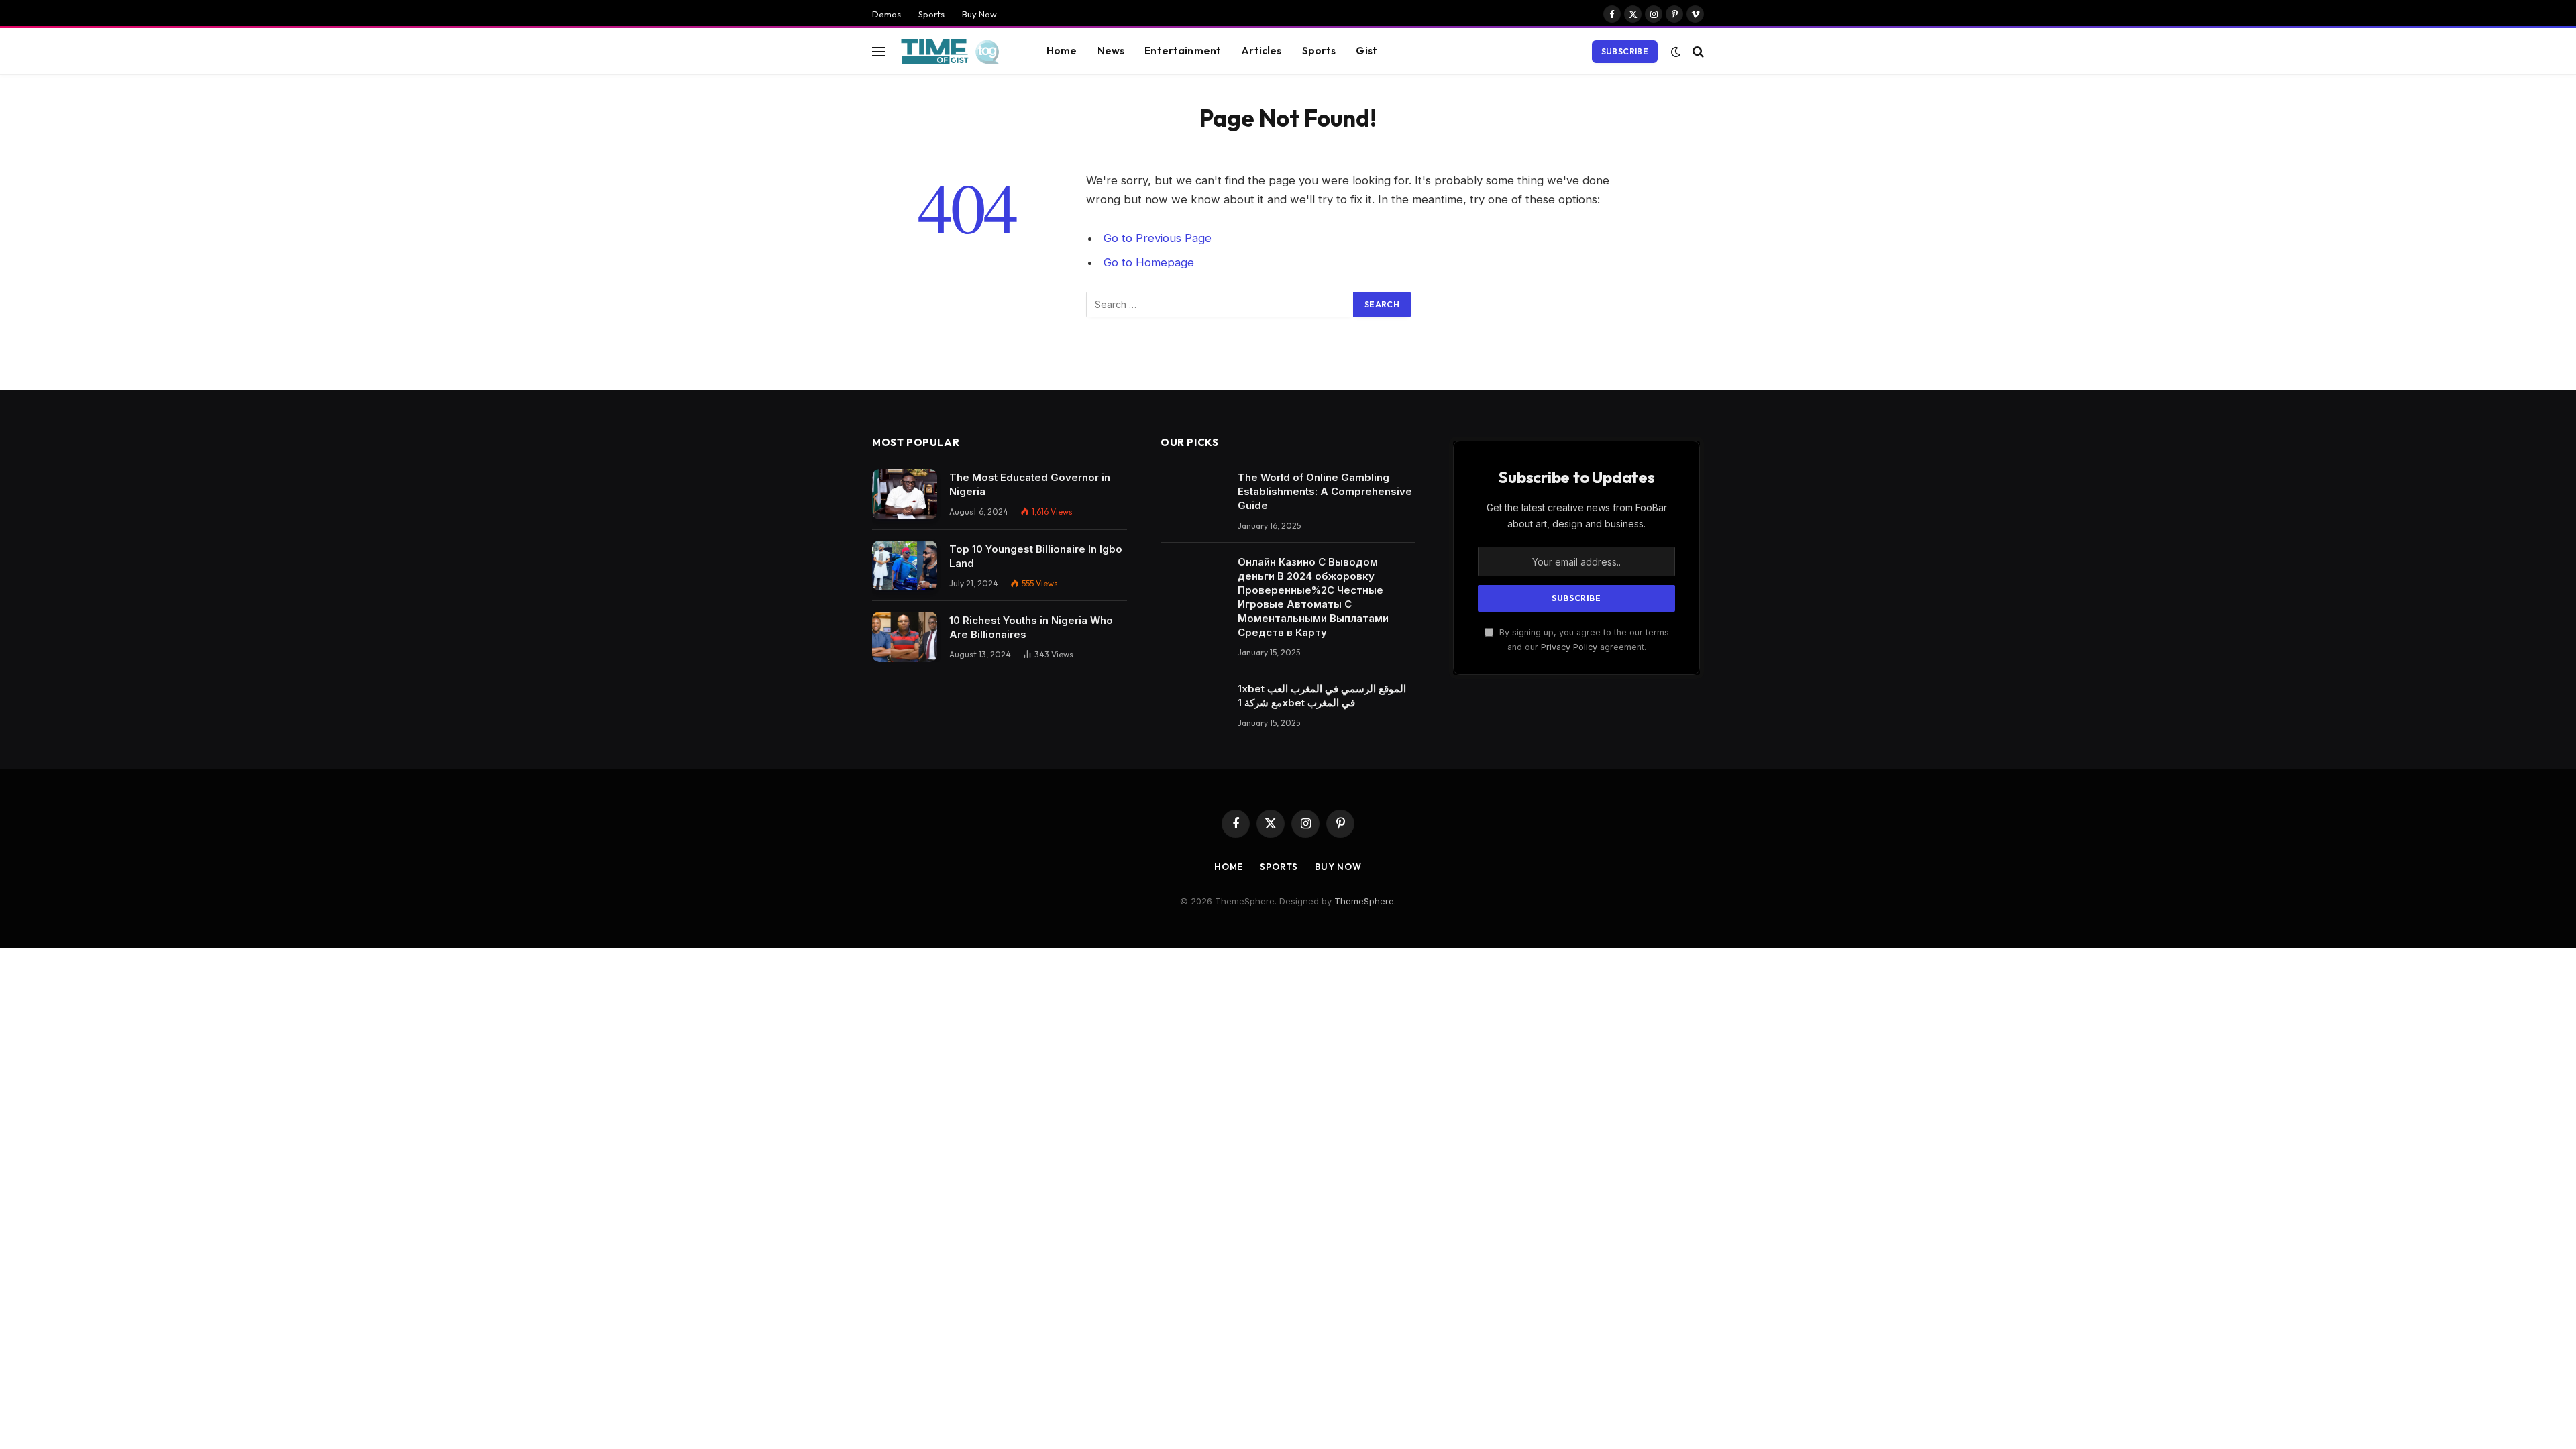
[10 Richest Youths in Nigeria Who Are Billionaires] (905, 637)
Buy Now (979, 14)
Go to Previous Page (1158, 238)
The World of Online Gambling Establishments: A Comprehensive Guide (1325, 491)
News (1111, 51)
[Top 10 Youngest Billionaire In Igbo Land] (905, 566)
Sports (931, 14)
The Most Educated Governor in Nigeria (1030, 484)
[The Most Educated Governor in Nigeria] (905, 494)
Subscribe (1625, 51)
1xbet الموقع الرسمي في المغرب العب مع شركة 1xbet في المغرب (1322, 696)
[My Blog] (954, 52)
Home (1062, 51)
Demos (887, 14)
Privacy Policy (1569, 647)
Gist (1366, 51)
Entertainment (1183, 51)
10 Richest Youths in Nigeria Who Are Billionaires (1031, 627)
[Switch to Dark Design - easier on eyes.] (1676, 52)
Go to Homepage (1149, 262)
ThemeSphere (1364, 901)
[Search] (1697, 51)
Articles (1261, 51)
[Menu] (879, 51)
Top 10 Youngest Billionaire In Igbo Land (1036, 556)
